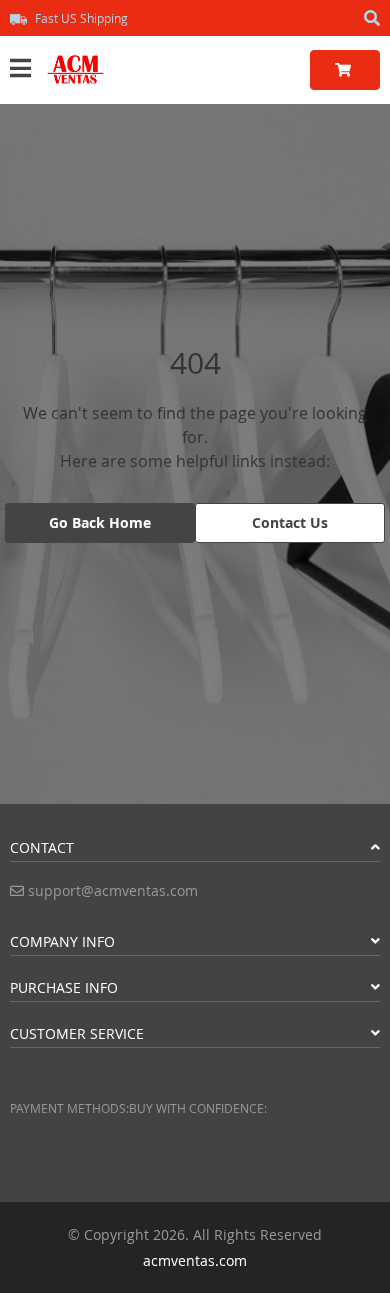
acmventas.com (195, 1260)
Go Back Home (100, 522)
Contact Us (290, 522)
